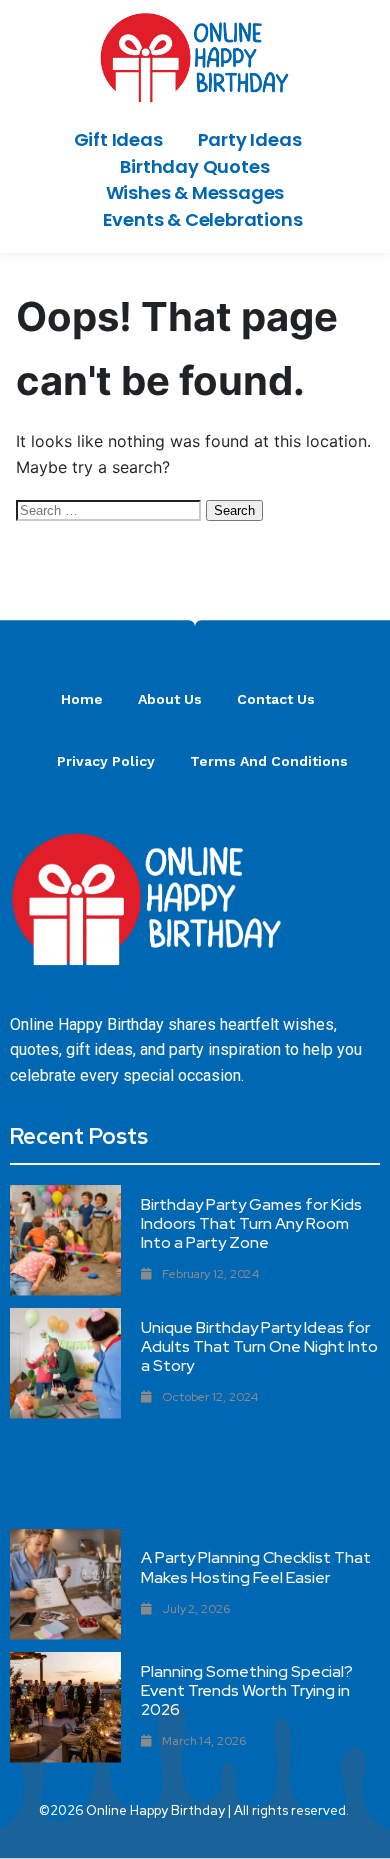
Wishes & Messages (195, 192)
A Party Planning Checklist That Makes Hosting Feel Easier (256, 1567)
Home (82, 699)
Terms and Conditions (269, 761)
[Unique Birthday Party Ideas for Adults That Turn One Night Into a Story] (65, 1363)
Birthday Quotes (194, 166)
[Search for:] (111, 509)
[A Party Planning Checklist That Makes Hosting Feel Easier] (65, 1584)
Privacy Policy (106, 761)
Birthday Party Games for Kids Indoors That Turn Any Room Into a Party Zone (251, 1223)
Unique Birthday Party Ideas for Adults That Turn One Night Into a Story (259, 1346)
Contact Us (276, 699)
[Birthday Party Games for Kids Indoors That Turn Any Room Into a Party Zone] (65, 1240)
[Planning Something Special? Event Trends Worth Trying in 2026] (65, 1707)
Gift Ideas (118, 139)
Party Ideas (250, 139)
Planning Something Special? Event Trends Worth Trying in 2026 (247, 1690)
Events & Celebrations (203, 219)
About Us (170, 699)
